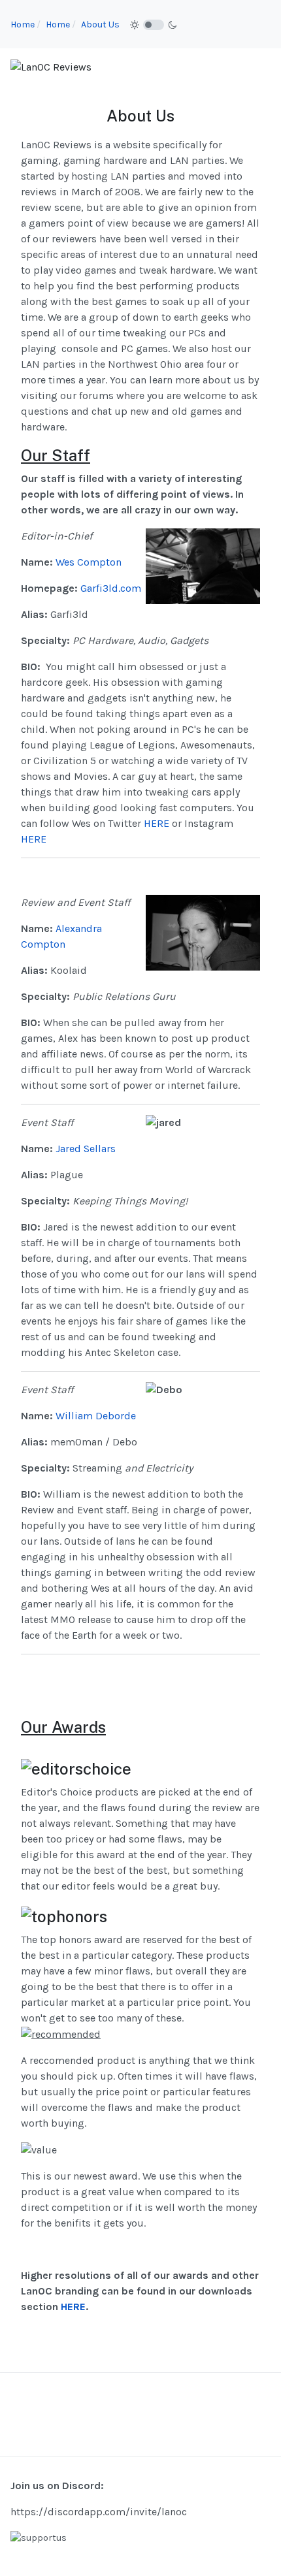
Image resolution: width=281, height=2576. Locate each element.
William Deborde (96, 1416)
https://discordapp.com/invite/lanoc (99, 2512)
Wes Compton (89, 562)
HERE (157, 823)
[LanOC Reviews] (51, 66)
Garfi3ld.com (111, 588)
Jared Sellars (86, 1149)
